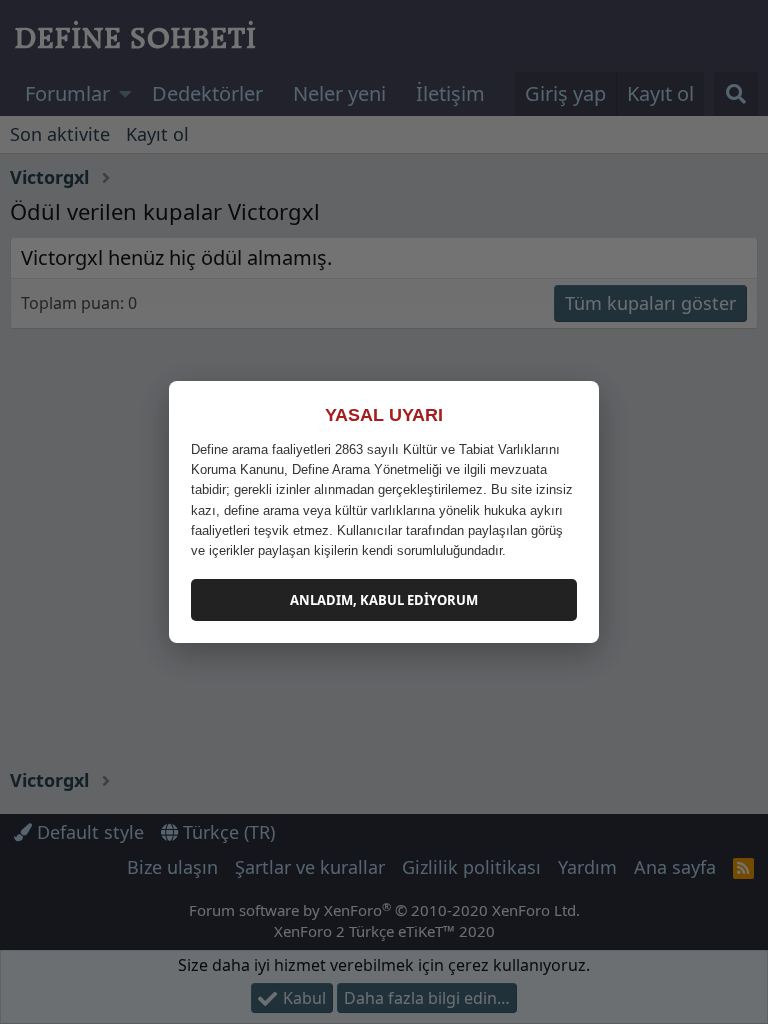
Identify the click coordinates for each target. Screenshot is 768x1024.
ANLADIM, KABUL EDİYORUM (384, 600)
